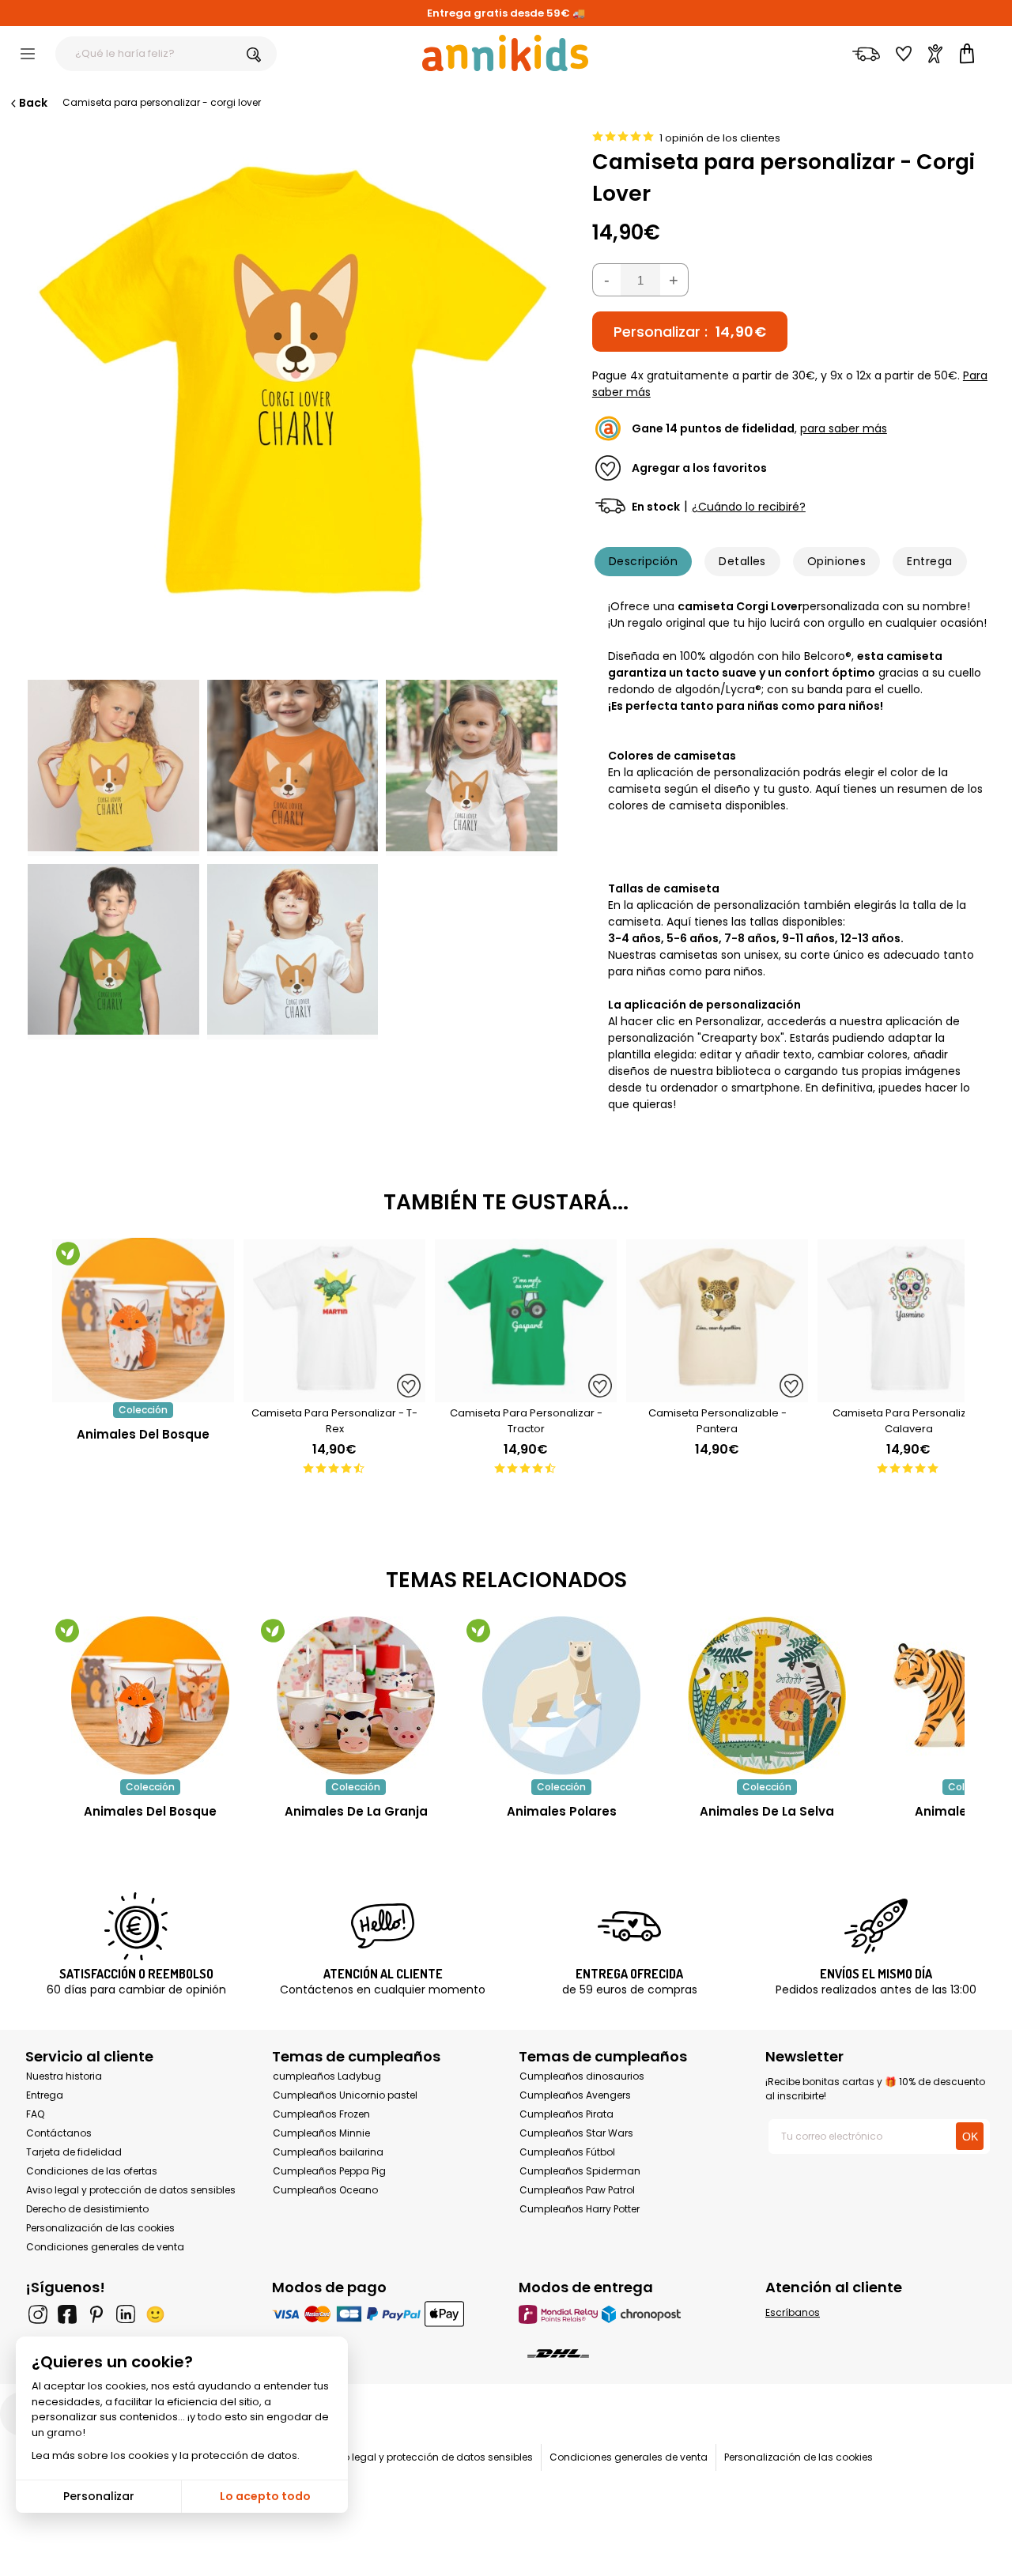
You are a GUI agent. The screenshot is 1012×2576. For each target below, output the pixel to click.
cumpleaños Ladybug (327, 2076)
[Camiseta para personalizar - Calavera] (908, 1394)
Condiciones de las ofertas (92, 2171)
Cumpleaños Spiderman (580, 2171)
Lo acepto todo (265, 2496)
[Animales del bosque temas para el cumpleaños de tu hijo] (150, 1695)
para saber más (844, 428)
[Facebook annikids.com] (67, 2314)
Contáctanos (59, 2133)
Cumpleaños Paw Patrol (577, 2190)
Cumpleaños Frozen (321, 2114)
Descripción (643, 561)
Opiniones (836, 561)
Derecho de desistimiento (87, 2209)
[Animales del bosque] (143, 1394)
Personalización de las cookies (100, 2228)
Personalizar (99, 2496)
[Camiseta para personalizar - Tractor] (526, 1394)
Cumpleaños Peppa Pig (329, 2171)
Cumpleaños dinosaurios (582, 2076)
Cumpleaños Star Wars (576, 2133)
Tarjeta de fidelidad (74, 2152)
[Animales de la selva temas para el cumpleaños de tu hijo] (767, 1695)
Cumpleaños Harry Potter (580, 2209)
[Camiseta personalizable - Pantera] (717, 1394)
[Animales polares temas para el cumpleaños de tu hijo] (561, 1695)
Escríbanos (793, 2312)
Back (33, 103)
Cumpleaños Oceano (325, 2190)
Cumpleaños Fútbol (567, 2152)
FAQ (35, 2114)
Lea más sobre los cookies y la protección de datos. (166, 2455)
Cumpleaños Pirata (566, 2114)
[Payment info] (383, 2314)
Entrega (929, 561)
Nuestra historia (64, 2076)
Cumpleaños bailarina (328, 2152)
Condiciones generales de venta (105, 2247)
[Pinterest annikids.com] (96, 2314)
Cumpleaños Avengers (575, 2095)
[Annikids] (505, 53)
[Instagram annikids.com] (38, 2314)
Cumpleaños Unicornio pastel (345, 2095)
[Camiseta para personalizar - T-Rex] (334, 1394)
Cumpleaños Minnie (321, 2133)
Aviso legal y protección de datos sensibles (131, 2190)
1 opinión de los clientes (720, 138)
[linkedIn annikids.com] (126, 2314)
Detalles (742, 561)
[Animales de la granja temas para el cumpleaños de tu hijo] (356, 1695)
